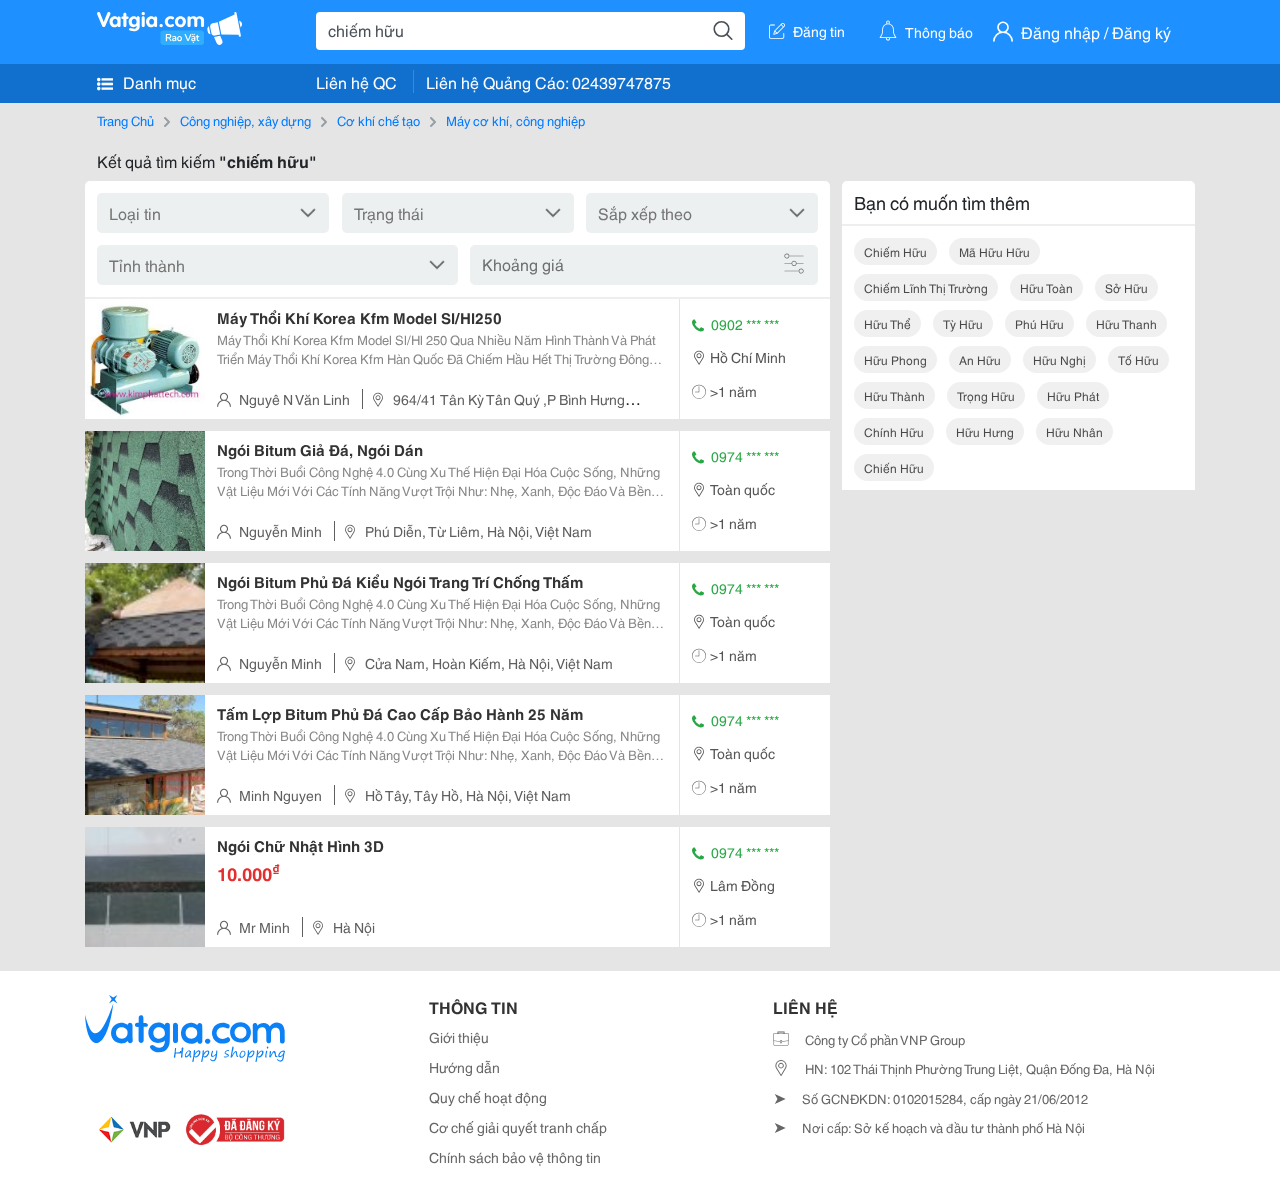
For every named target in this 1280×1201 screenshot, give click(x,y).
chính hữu (894, 431)
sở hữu (1126, 287)
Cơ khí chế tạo (378, 120)
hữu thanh (1126, 323)
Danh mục (157, 81)
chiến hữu (894, 467)
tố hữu (1138, 359)
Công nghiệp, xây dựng (245, 120)
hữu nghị (1059, 359)
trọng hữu (986, 395)
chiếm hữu (895, 251)
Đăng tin (819, 31)
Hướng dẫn (464, 1067)
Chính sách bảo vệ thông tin (515, 1157)
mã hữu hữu (994, 251)
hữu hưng (985, 431)
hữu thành (894, 395)
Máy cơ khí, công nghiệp (515, 120)
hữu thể (887, 323)
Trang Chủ (125, 120)
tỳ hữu (963, 323)
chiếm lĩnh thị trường (926, 287)
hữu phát (1073, 395)
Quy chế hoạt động (488, 1097)
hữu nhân (1074, 431)
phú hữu (1039, 323)
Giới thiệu (459, 1037)
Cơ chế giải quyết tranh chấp (518, 1127)
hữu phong (895, 359)
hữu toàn (1046, 287)
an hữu (980, 359)
